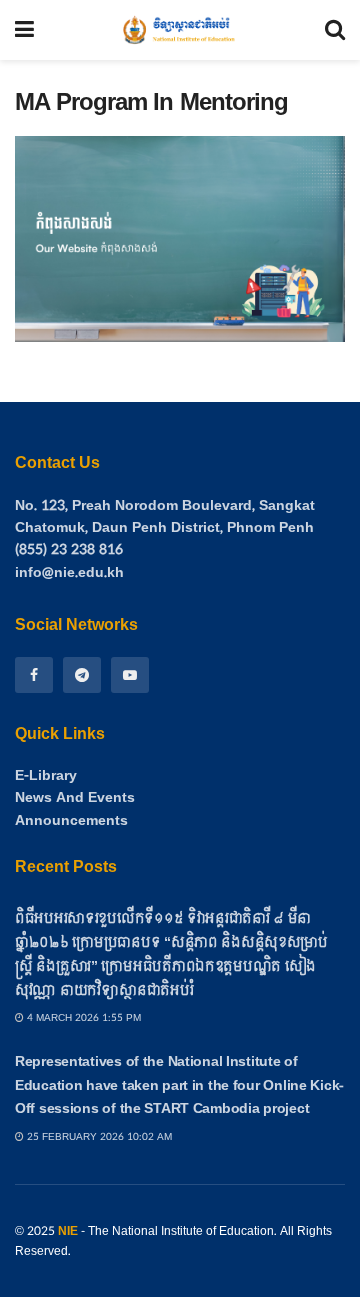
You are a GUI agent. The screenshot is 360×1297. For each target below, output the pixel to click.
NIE (68, 1231)
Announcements (71, 821)
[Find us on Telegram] (82, 675)
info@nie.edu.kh (69, 572)
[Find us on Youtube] (130, 675)
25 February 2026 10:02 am (98, 1137)
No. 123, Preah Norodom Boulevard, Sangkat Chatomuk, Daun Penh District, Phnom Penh (165, 516)
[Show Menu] (24, 30)
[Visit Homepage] (179, 30)
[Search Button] (335, 30)
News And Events (75, 798)
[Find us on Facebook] (34, 675)
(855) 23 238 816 (69, 549)
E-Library (46, 776)
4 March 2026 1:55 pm (82, 1018)
